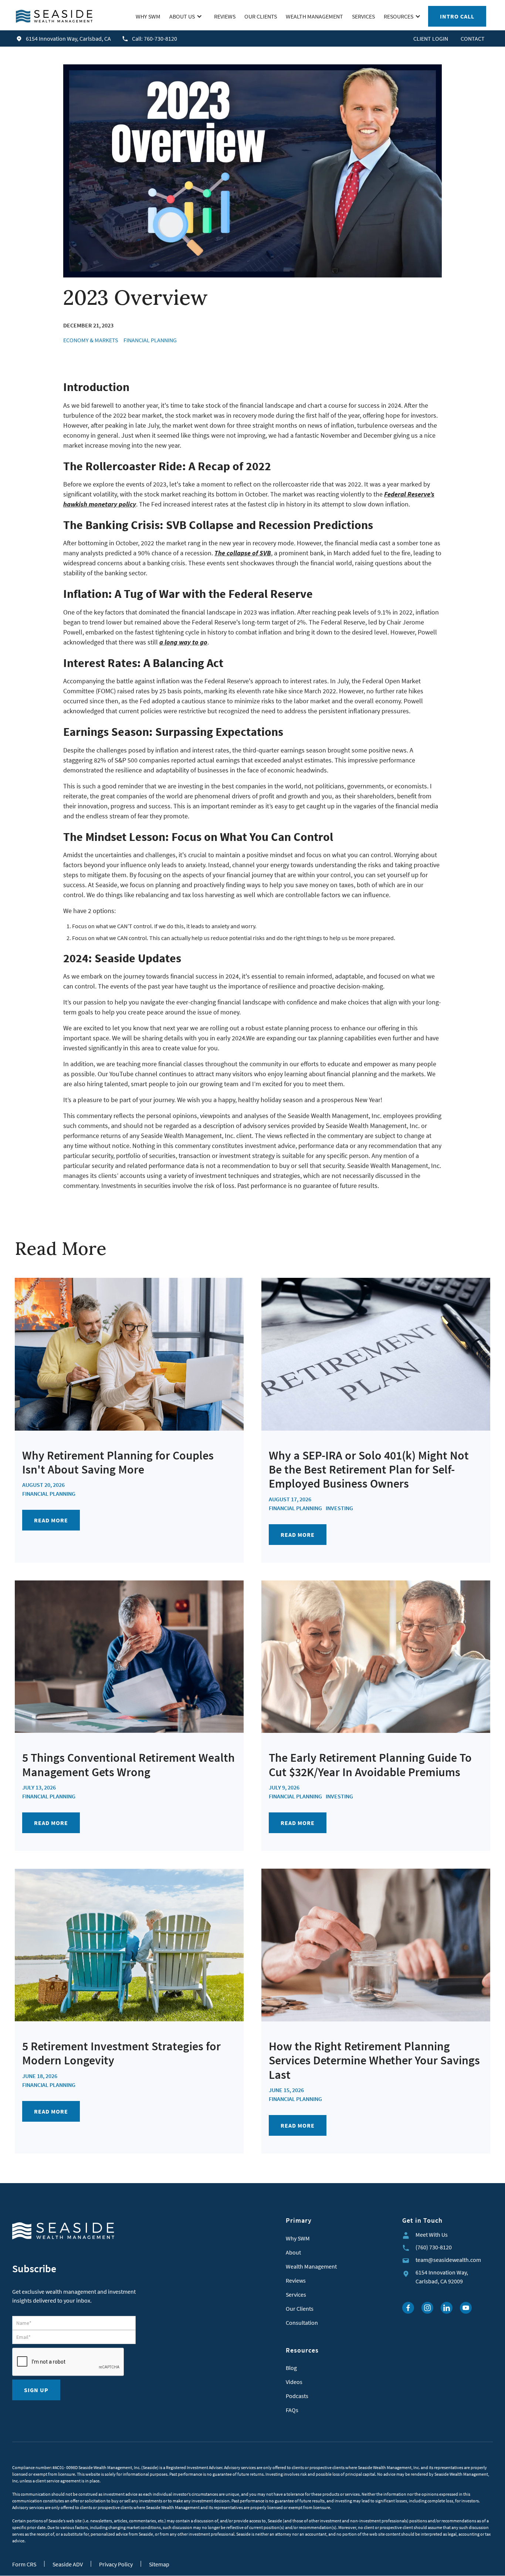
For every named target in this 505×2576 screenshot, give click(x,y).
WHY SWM (148, 16)
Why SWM (298, 2238)
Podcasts (297, 2396)
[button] (187, 16)
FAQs (292, 2410)
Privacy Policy (116, 2564)
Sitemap (159, 2564)
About (293, 2252)
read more (51, 1520)
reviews (225, 16)
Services (296, 2294)
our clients (261, 16)
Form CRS (24, 2564)
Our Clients (300, 2309)
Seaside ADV (68, 2564)
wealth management (314, 16)
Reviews (296, 2280)
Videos (294, 2382)
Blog (291, 2368)
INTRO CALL (457, 16)
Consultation (302, 2323)
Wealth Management (311, 2266)
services (363, 16)
